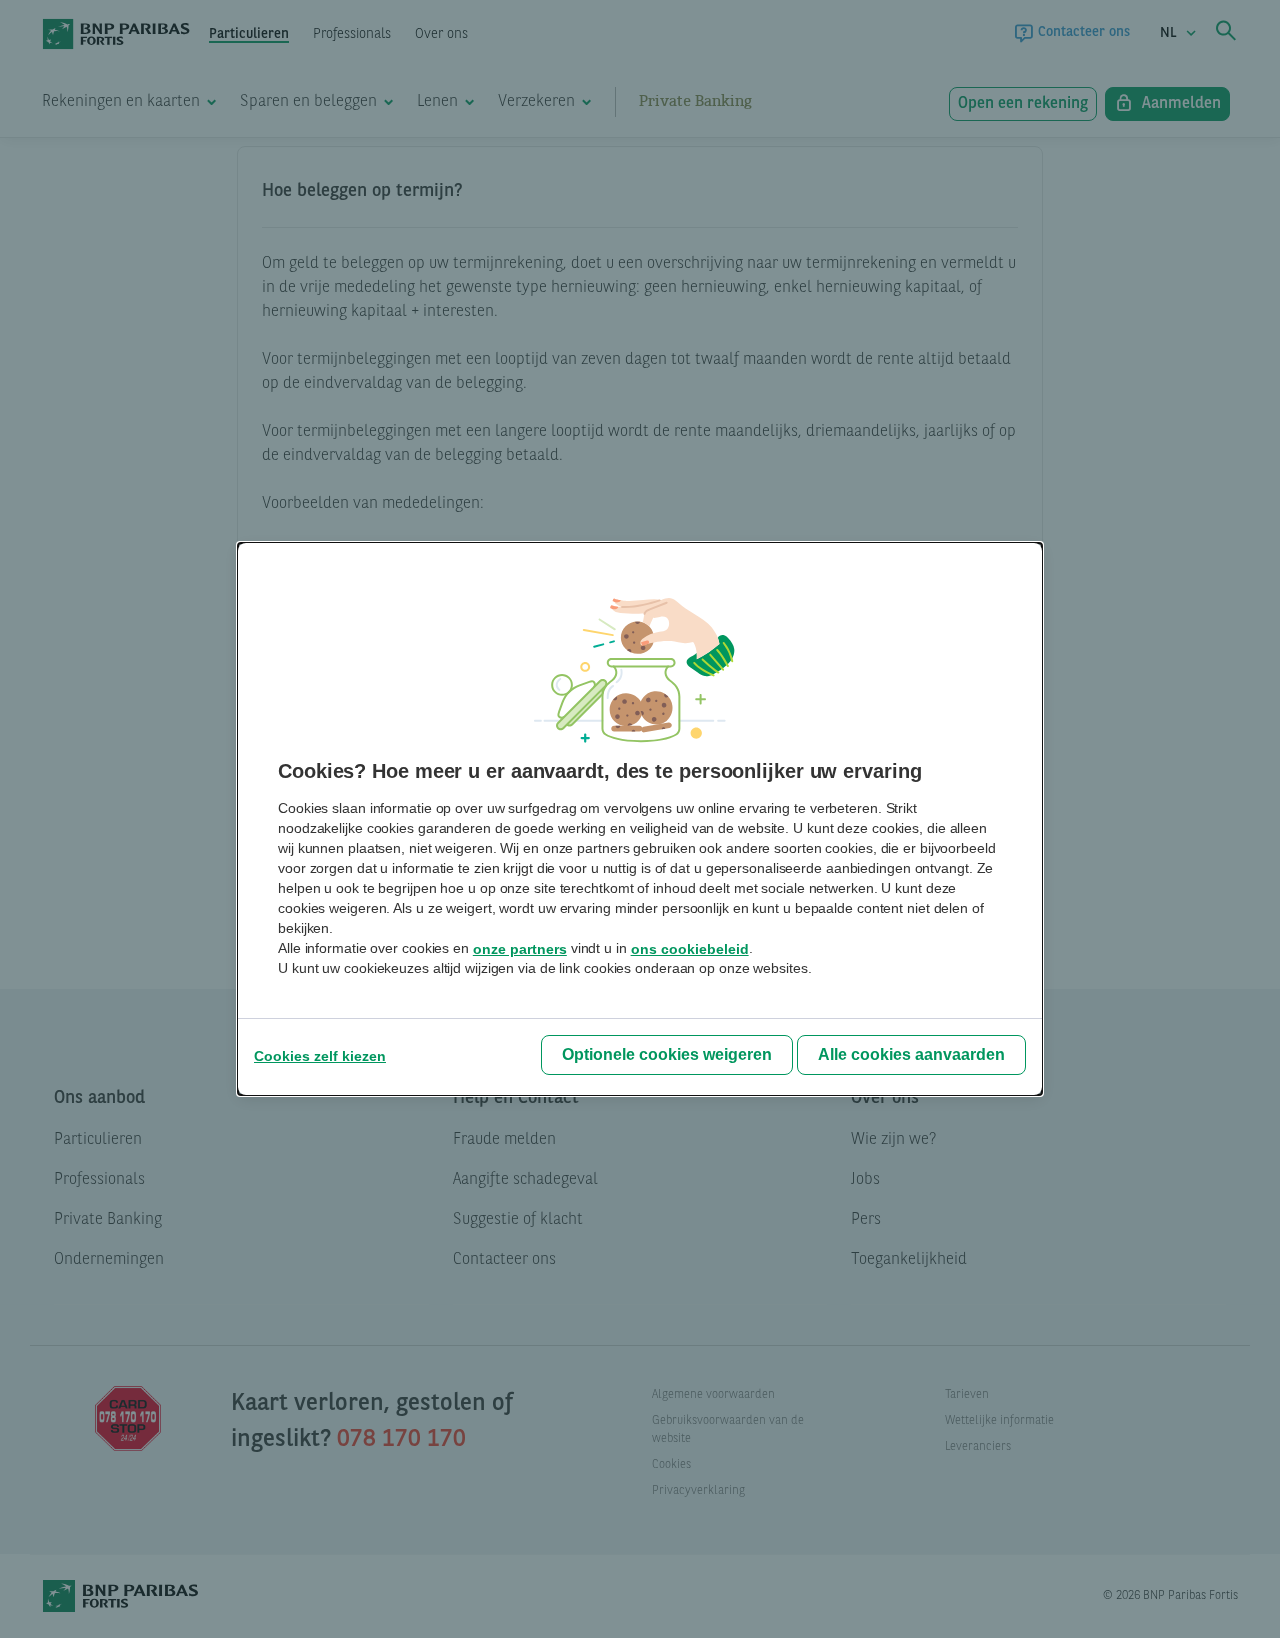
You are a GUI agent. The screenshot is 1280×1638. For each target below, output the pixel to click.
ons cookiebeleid (690, 949)
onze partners (520, 949)
